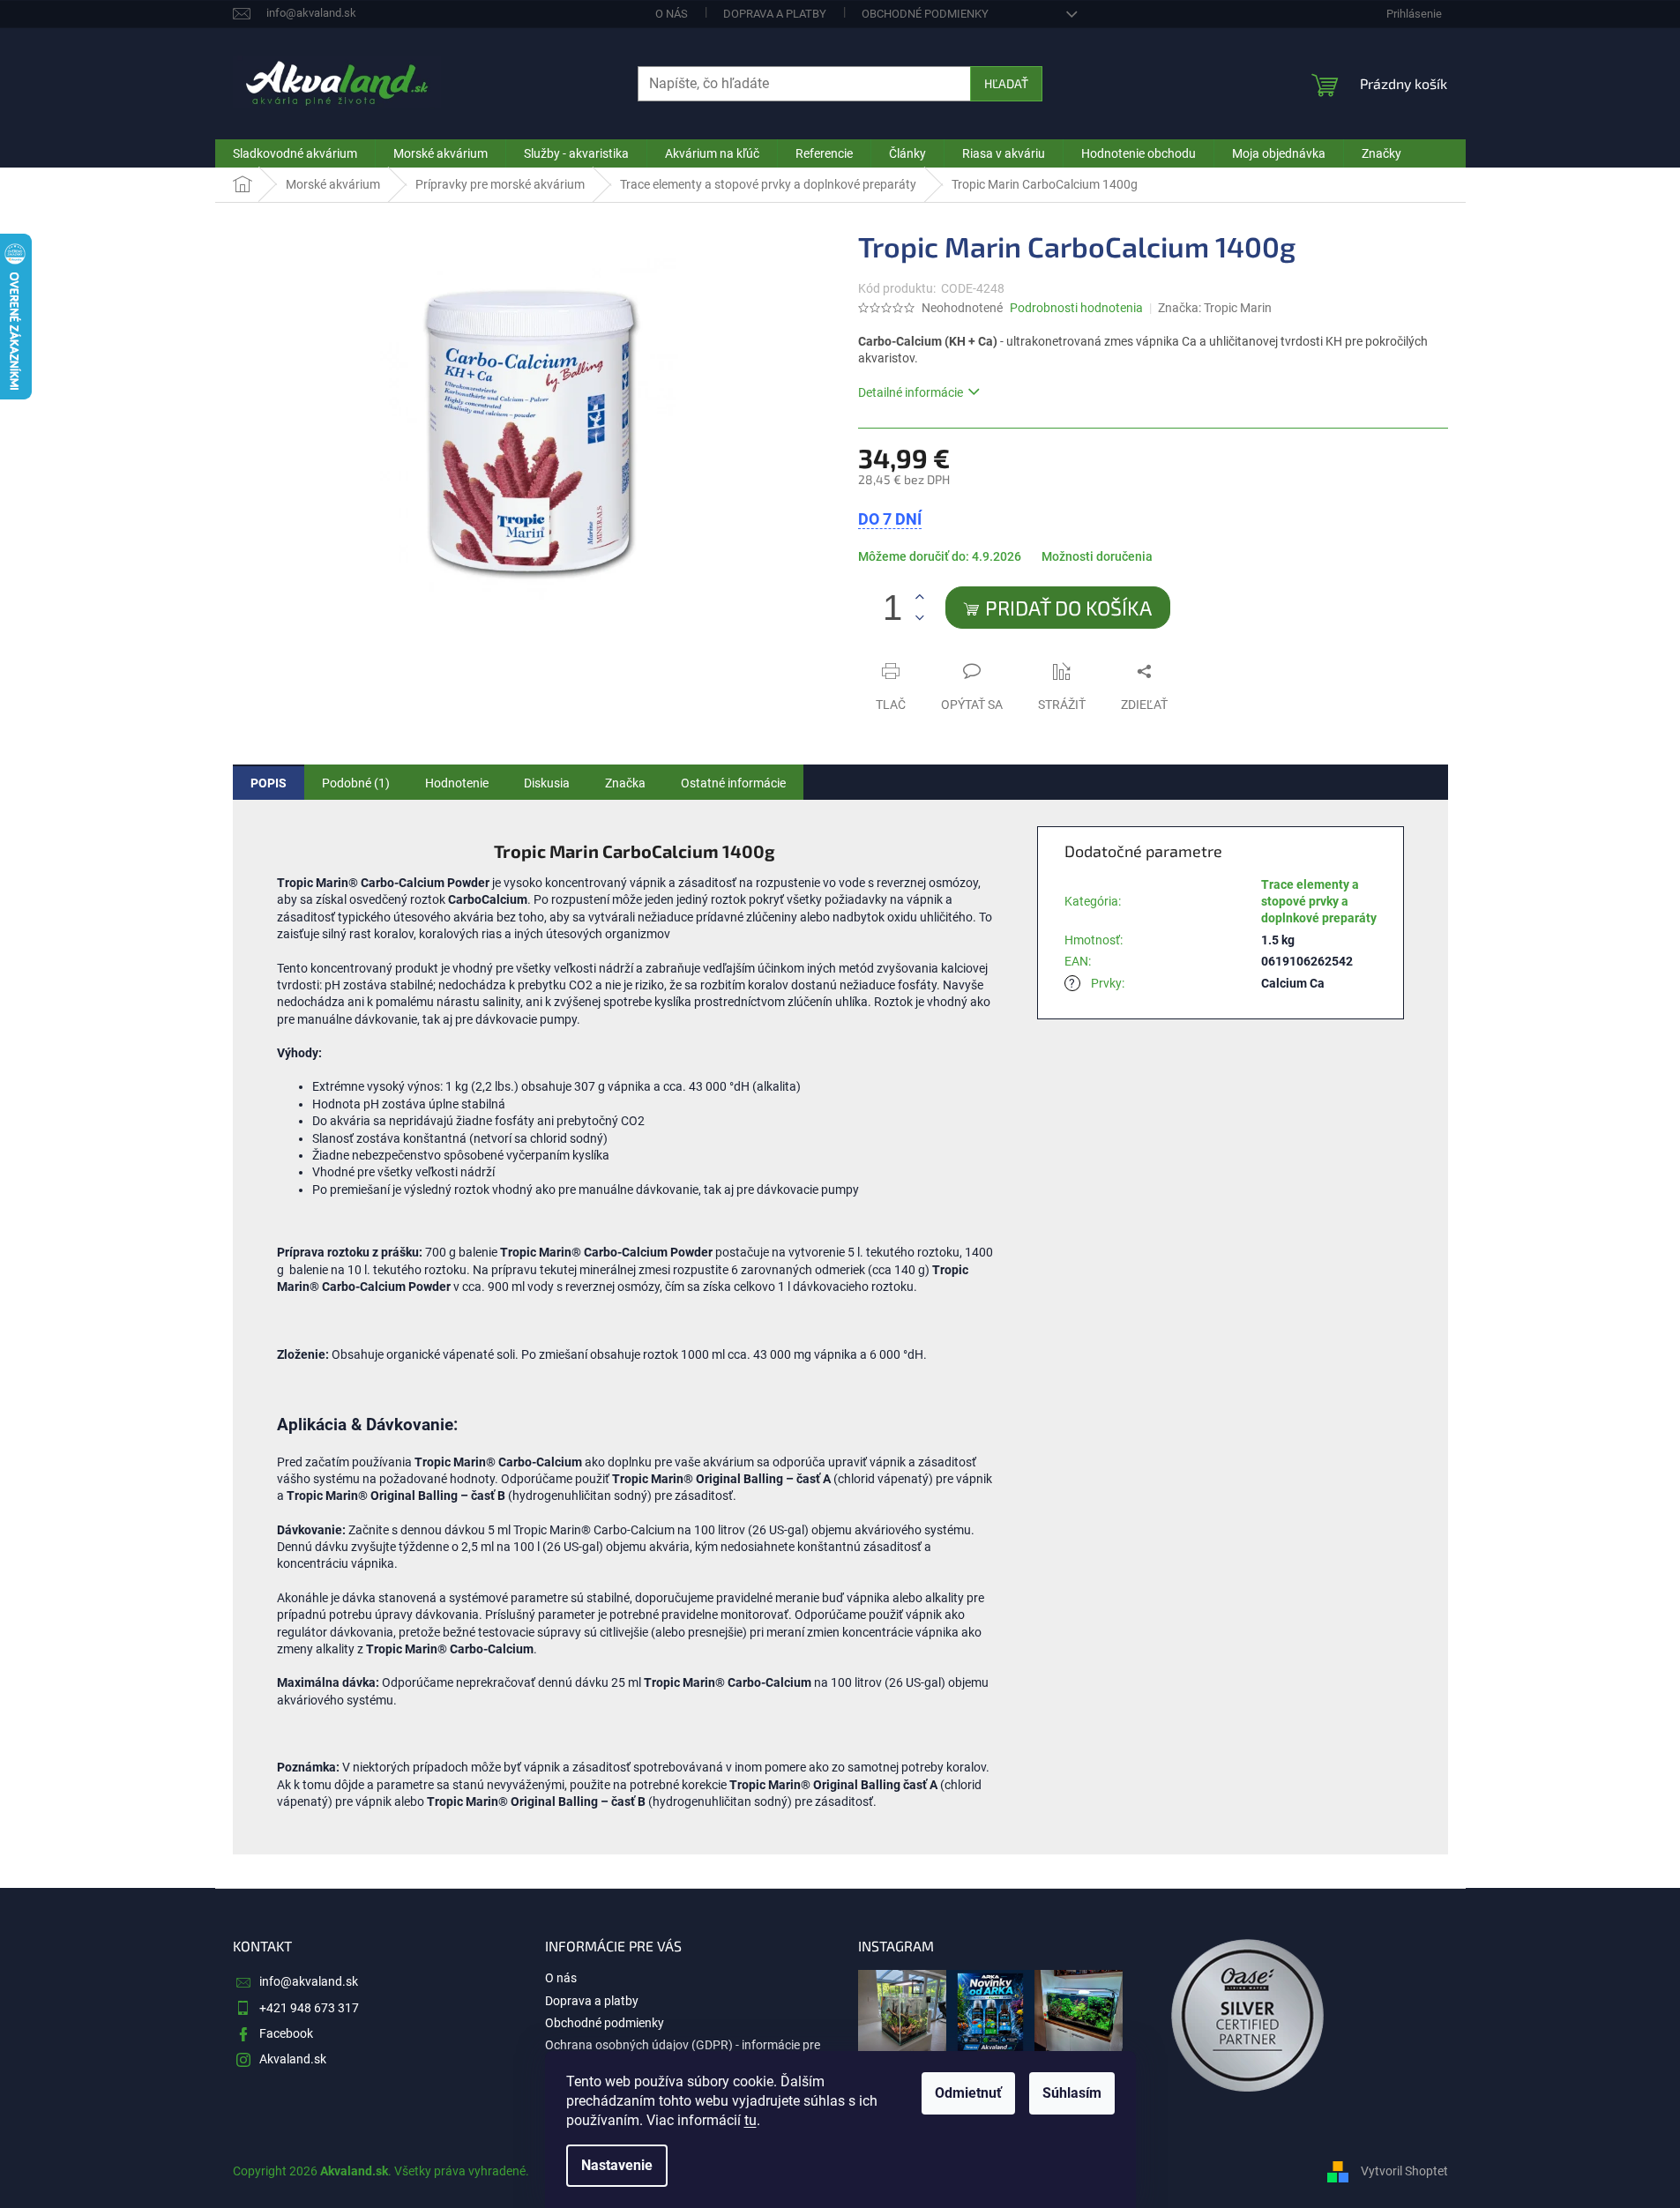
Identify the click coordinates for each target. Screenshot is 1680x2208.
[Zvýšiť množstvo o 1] (920, 597)
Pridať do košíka (1068, 608)
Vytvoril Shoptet (1404, 2171)
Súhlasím (1072, 2093)
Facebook (286, 2033)
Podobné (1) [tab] (356, 783)
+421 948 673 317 (309, 2008)
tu (750, 2120)
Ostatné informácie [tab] (733, 783)
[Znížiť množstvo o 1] (920, 618)
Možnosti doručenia (1097, 556)
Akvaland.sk (293, 2059)
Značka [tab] (625, 783)
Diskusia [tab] (547, 783)
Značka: (1215, 308)
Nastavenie (617, 2165)
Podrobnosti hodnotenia (1076, 308)
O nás (672, 14)
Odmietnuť (968, 2093)
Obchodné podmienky (925, 14)
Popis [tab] (269, 783)
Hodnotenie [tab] (457, 783)
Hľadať (1006, 83)
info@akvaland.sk (309, 1981)
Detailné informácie (911, 392)
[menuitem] (295, 153)
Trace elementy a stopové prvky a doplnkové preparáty (1319, 902)
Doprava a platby (775, 14)
